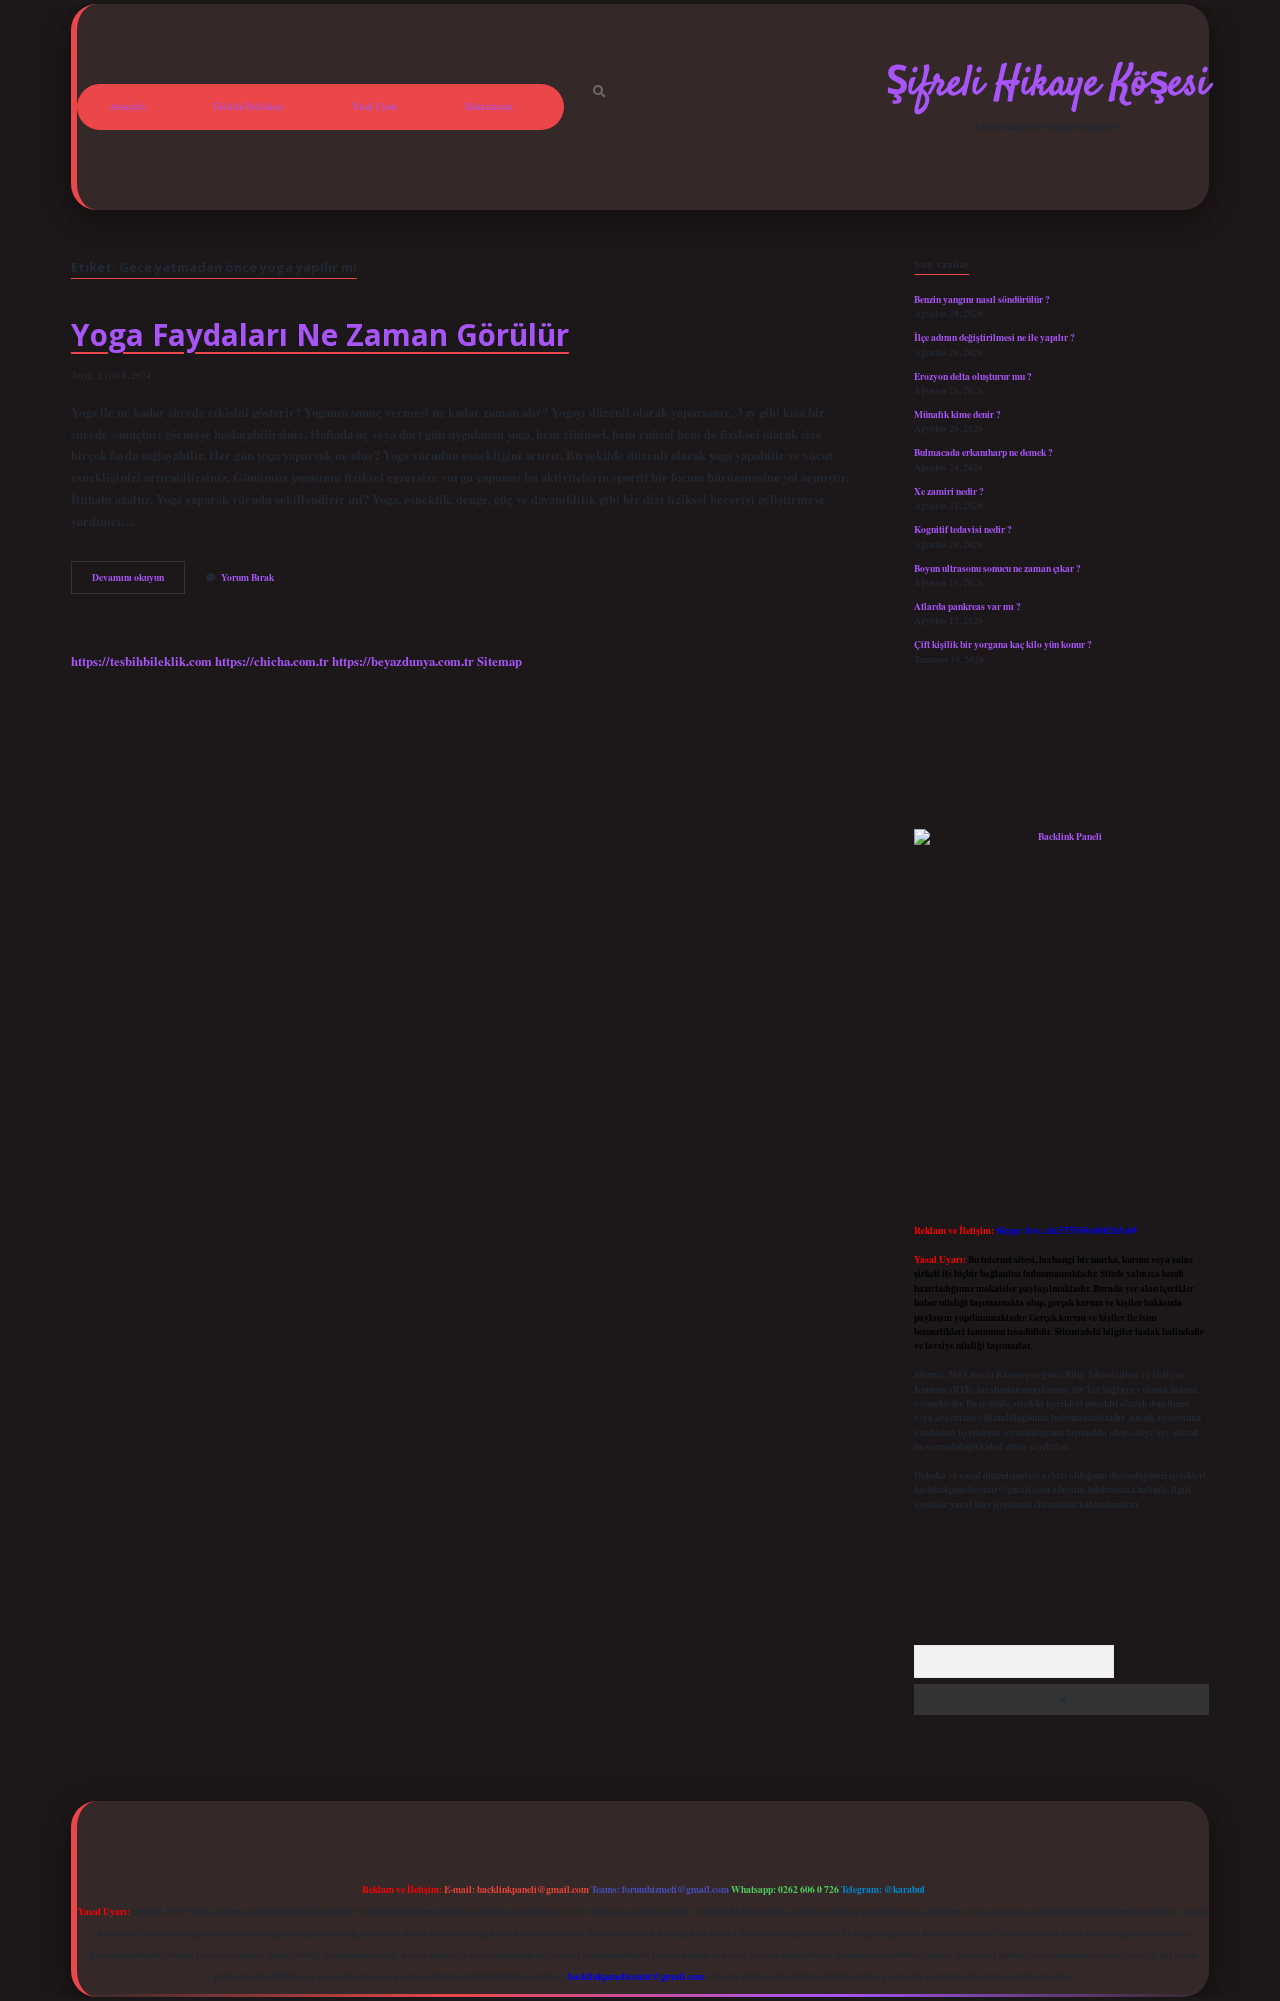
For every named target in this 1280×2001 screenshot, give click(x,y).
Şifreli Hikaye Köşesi (1047, 85)
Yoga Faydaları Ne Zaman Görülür (320, 334)
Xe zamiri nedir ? (949, 491)
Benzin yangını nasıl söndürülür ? (982, 299)
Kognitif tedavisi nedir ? (963, 529)
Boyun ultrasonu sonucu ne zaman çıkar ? (997, 568)
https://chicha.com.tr (272, 661)
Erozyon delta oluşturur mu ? (973, 376)
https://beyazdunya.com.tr (403, 661)
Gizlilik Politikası (248, 106)
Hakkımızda (488, 106)
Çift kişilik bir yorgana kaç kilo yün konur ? (1003, 644)
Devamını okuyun (138, 581)
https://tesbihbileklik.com (141, 661)
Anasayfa (127, 106)
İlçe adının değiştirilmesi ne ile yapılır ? (994, 337)
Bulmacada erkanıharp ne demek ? (983, 452)
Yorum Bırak (247, 577)
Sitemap (499, 661)
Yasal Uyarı (374, 106)
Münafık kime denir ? (957, 414)
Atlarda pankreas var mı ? (967, 606)
